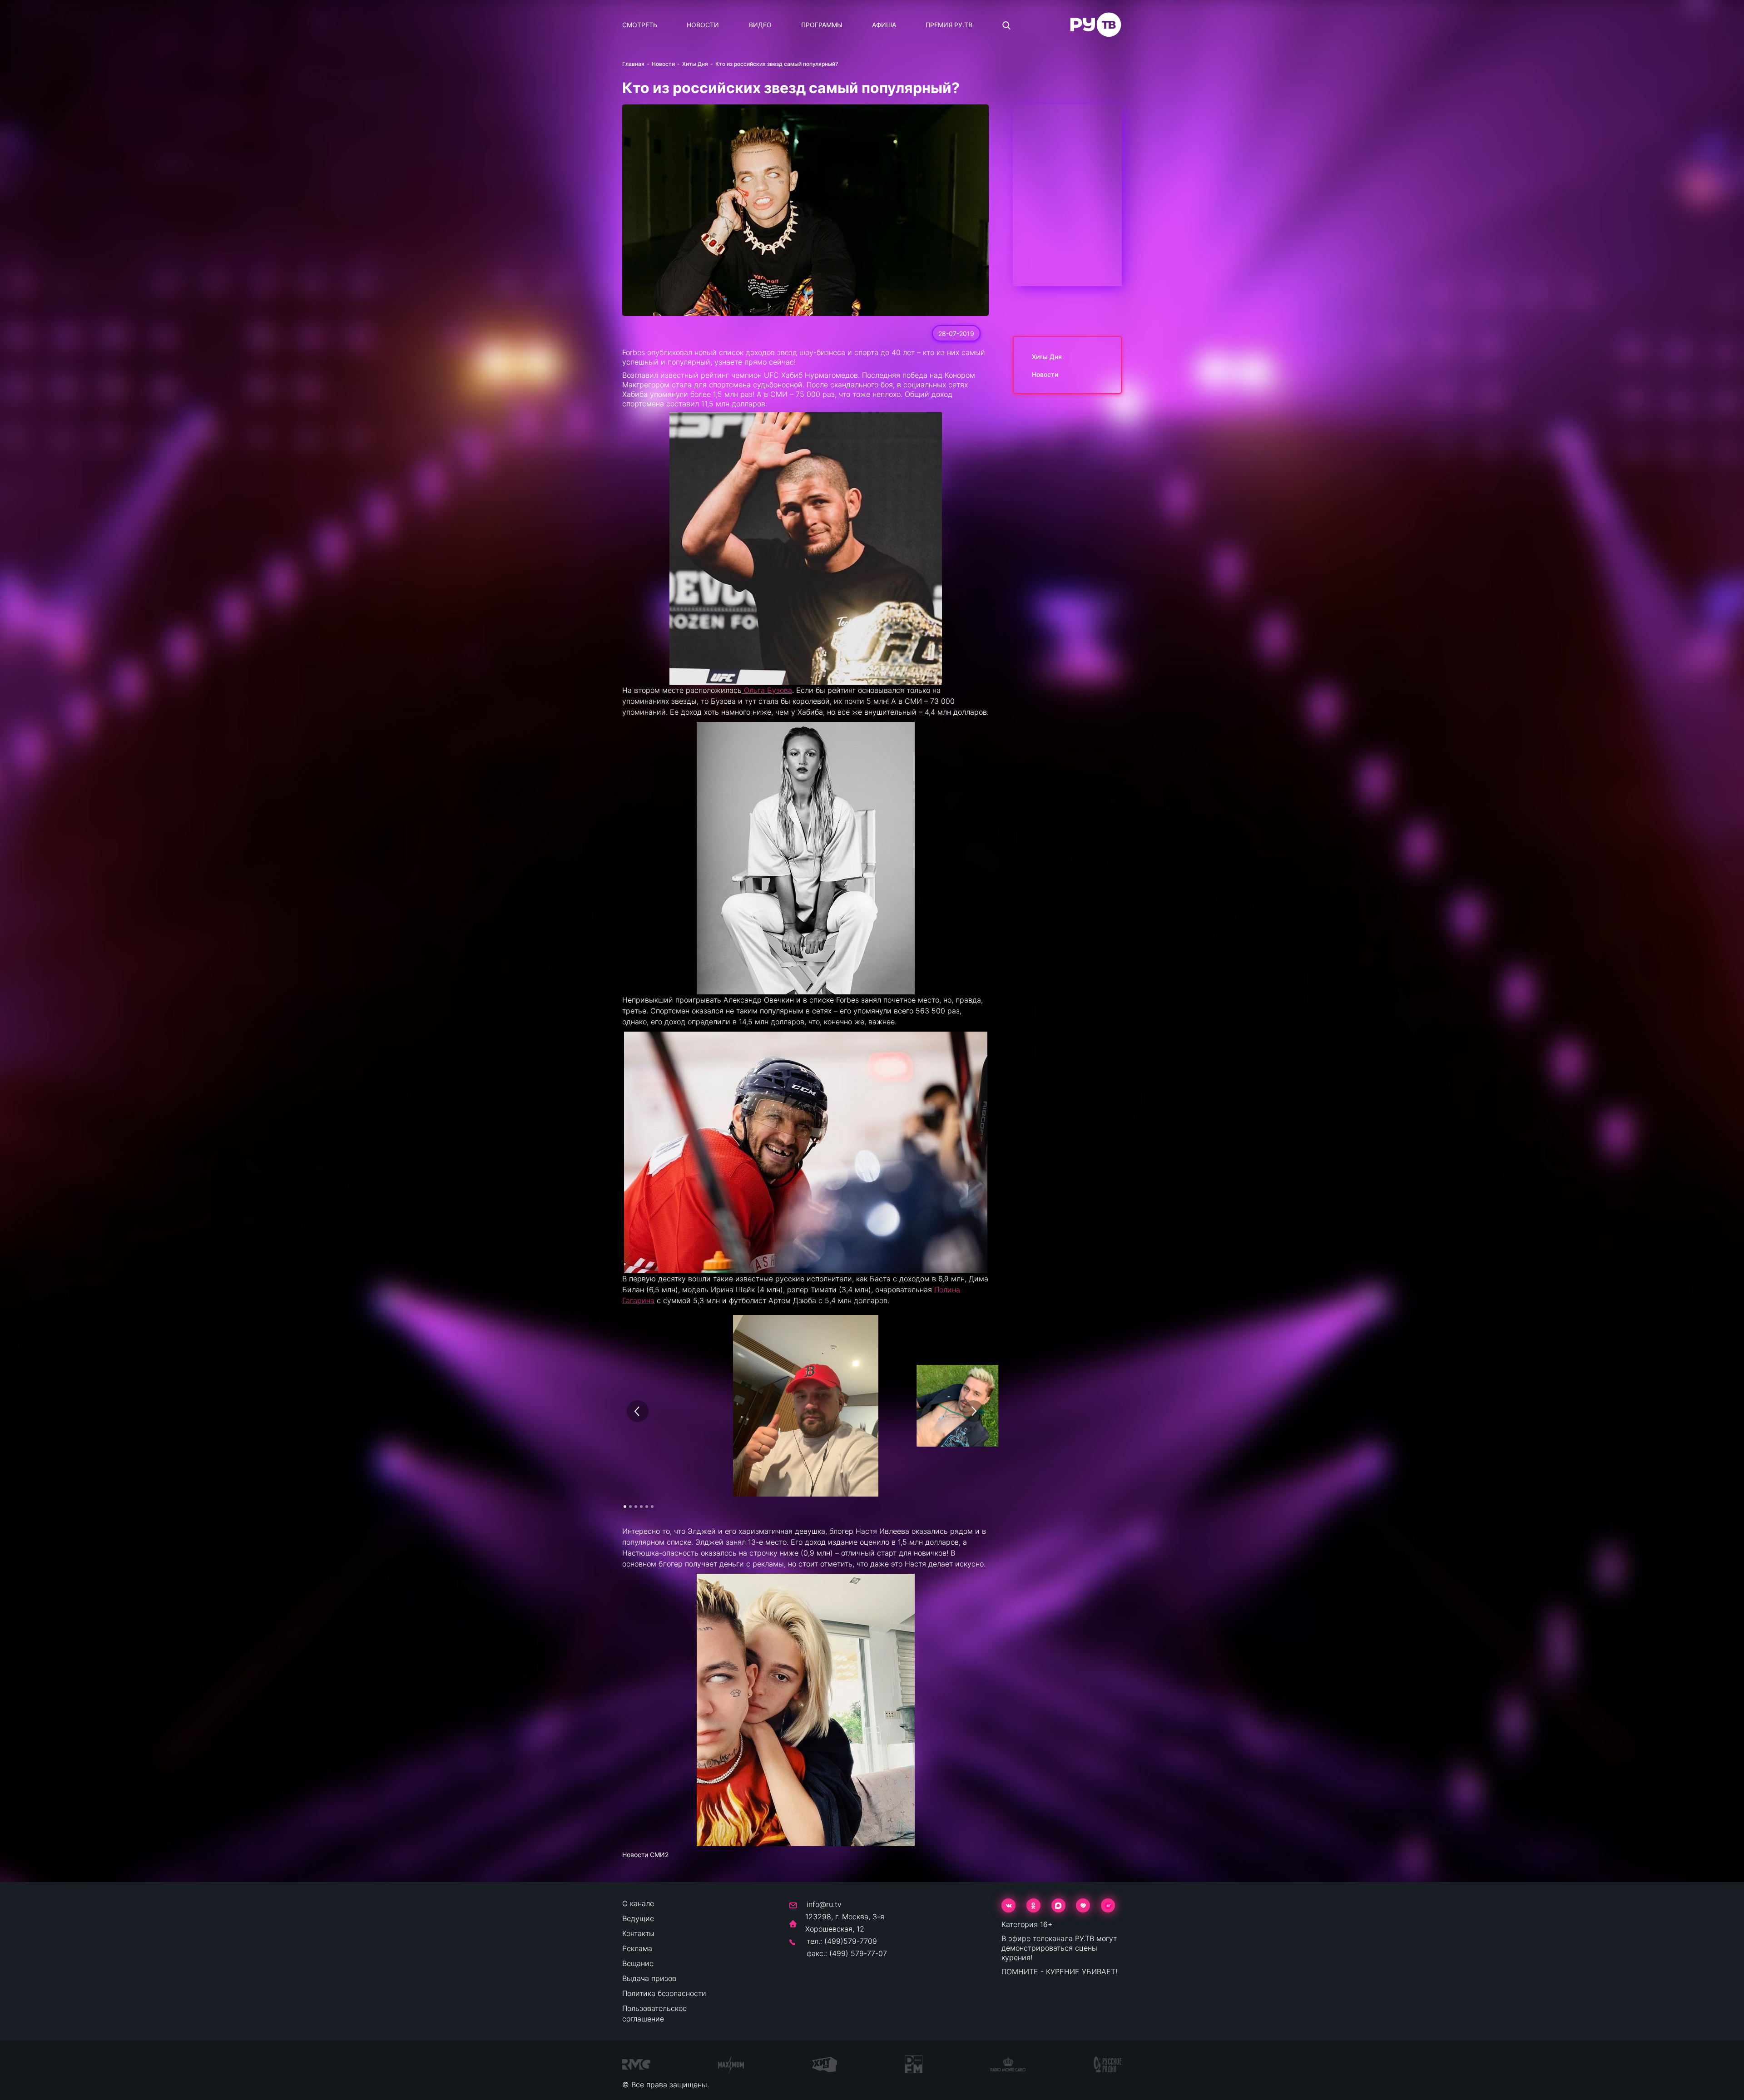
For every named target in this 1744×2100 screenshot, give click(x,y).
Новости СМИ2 (645, 1855)
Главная (633, 64)
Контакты (638, 1933)
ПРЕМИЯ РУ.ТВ (949, 25)
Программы (822, 25)
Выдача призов (649, 1978)
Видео (760, 25)
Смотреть (640, 25)
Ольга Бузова (767, 690)
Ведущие (638, 1918)
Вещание (638, 1963)
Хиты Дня (695, 64)
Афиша (884, 25)
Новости (703, 25)
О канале (638, 1903)
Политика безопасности (664, 1993)
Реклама (637, 1948)
